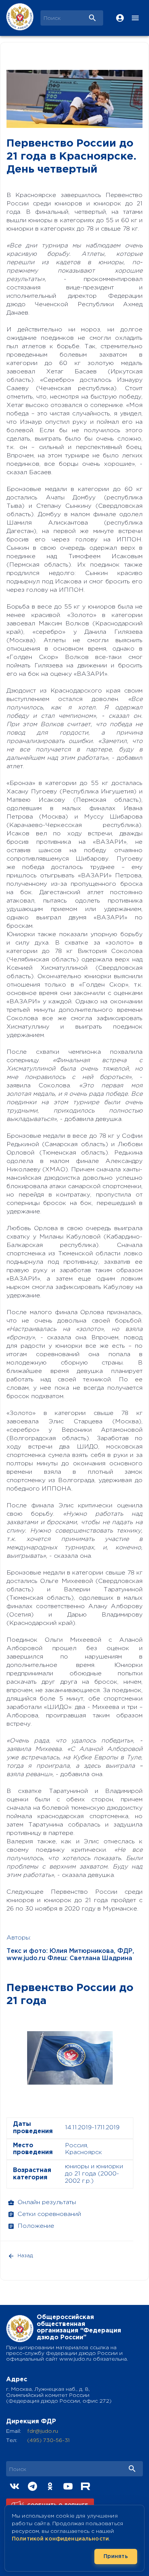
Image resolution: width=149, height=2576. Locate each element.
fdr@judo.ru (43, 2431)
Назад (25, 2256)
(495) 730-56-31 (48, 2440)
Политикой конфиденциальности (60, 2539)
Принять (116, 2557)
